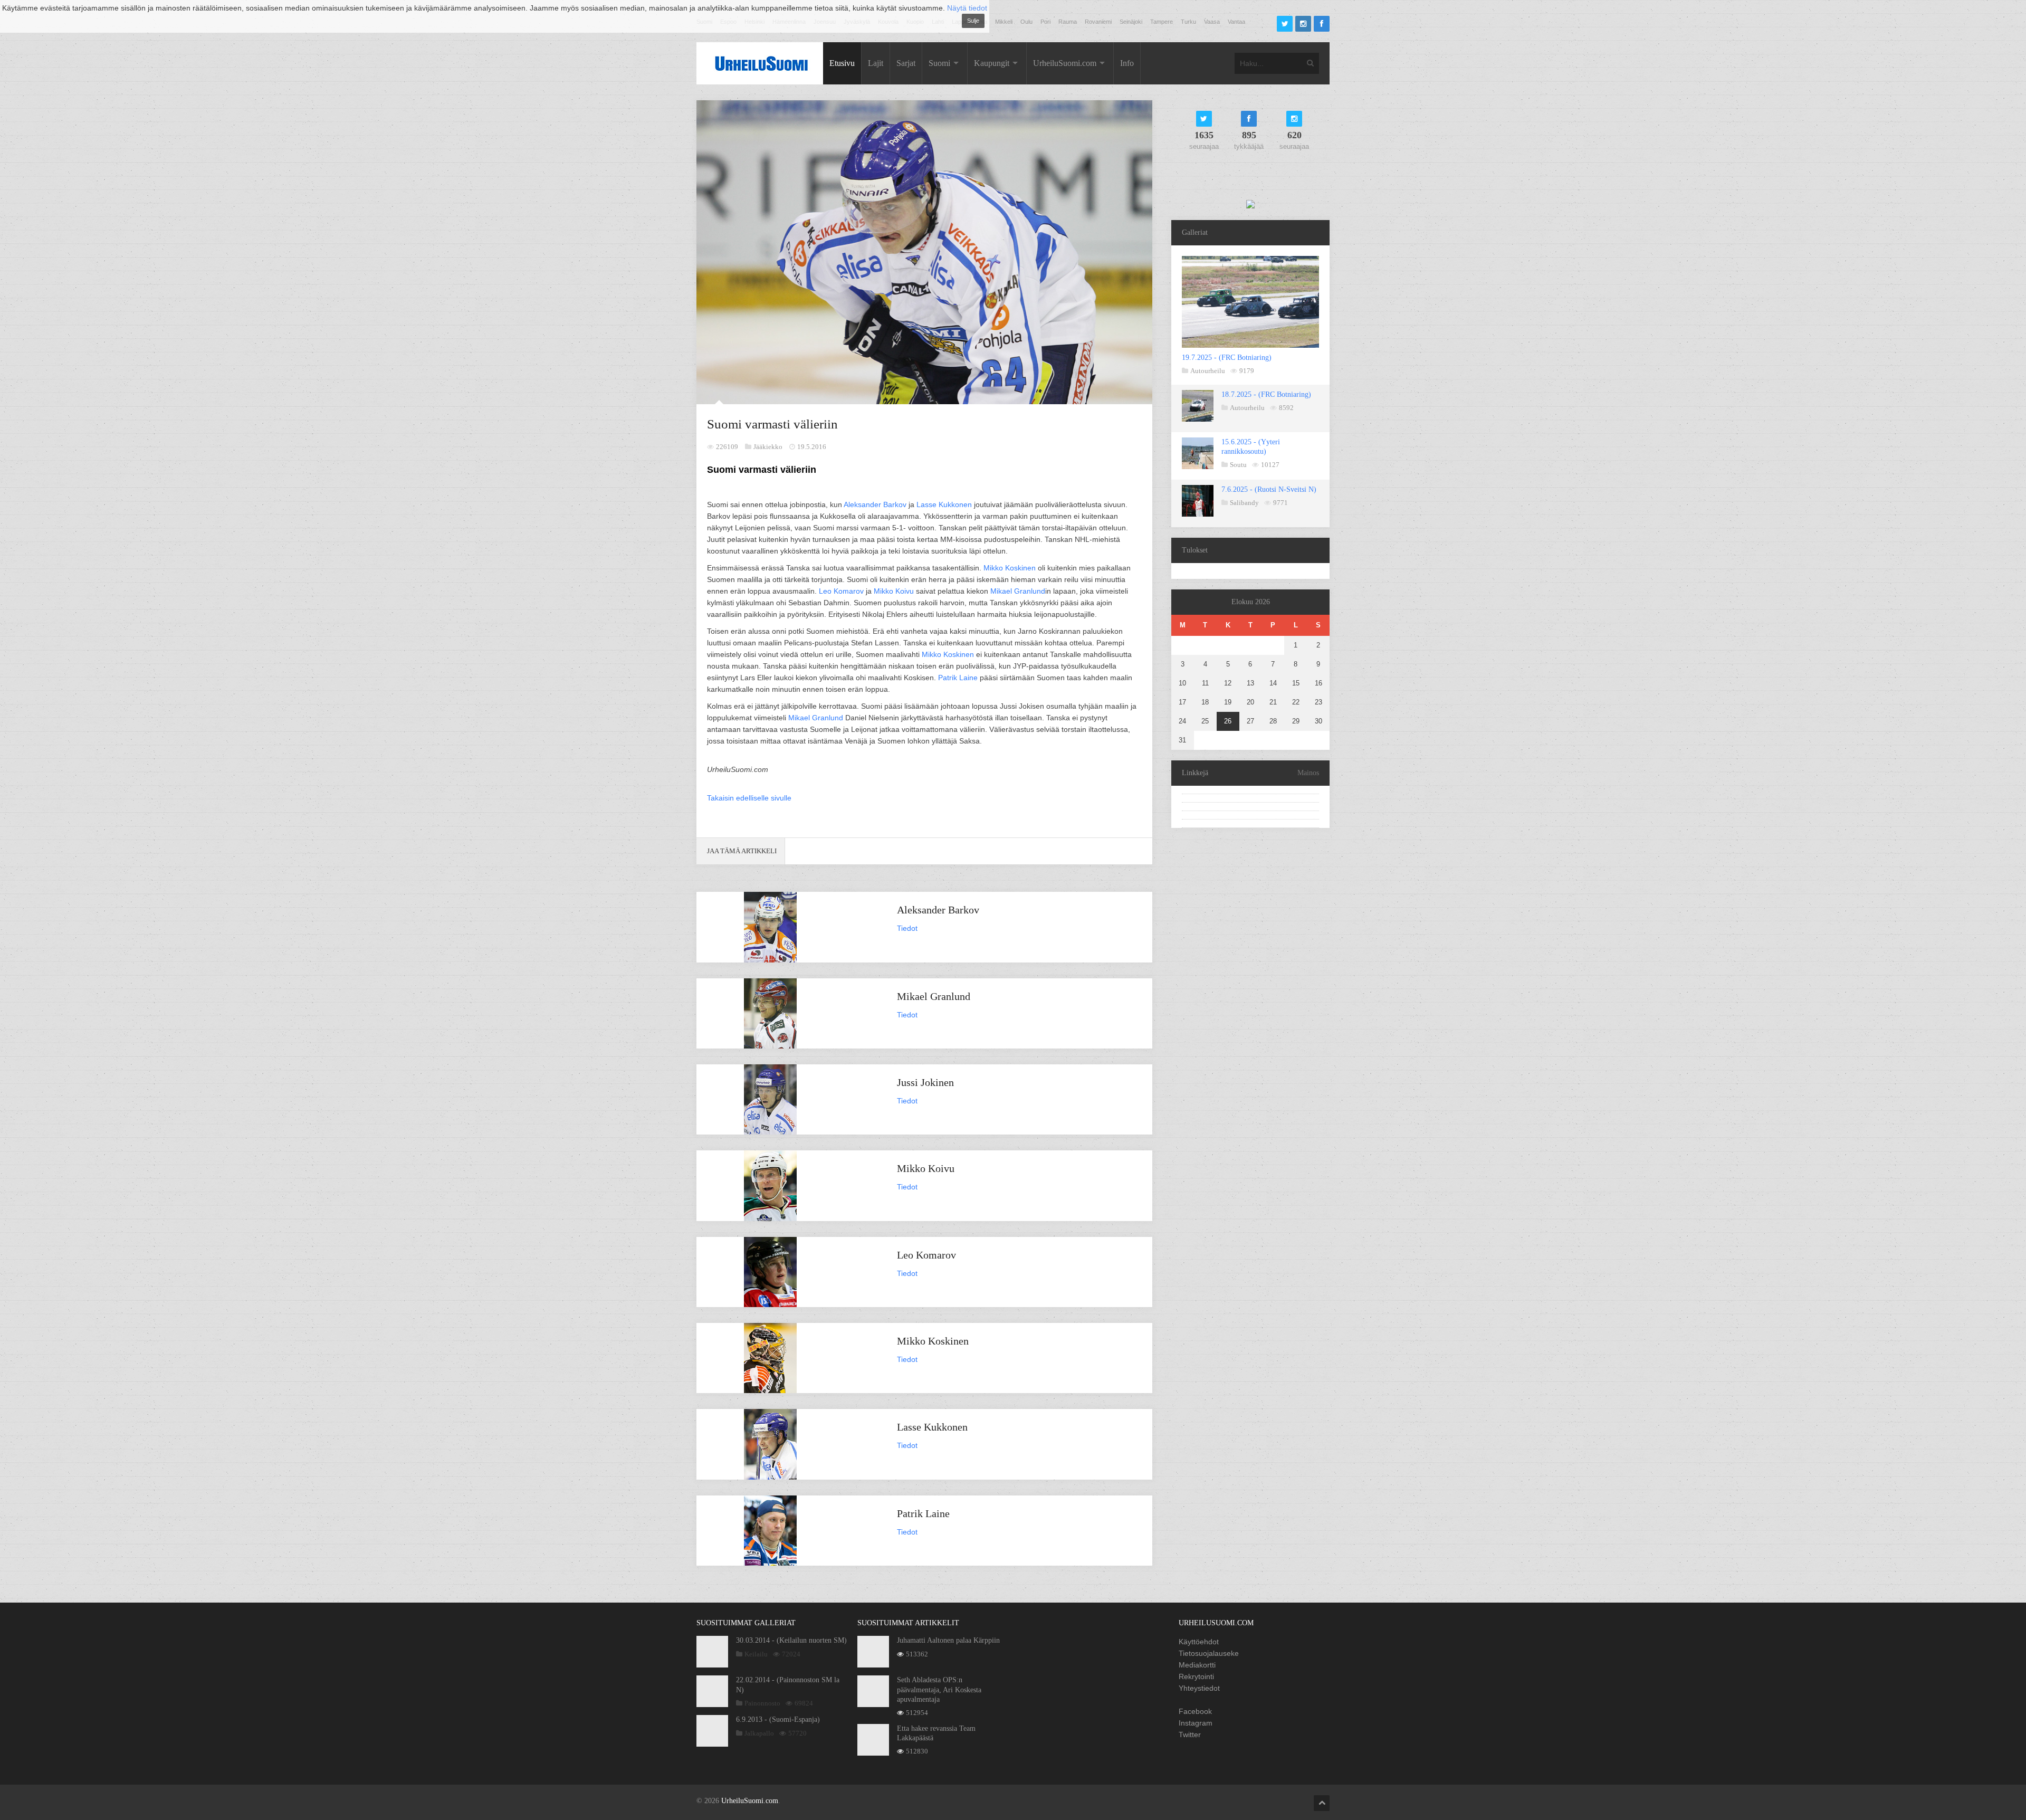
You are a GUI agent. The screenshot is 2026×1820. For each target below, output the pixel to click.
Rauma (1068, 22)
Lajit (876, 63)
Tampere (1162, 22)
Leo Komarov (841, 591)
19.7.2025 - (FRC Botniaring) (1227, 358)
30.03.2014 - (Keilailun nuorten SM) (791, 1640)
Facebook (1195, 1711)
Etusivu (842, 63)
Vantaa (1236, 22)
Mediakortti (1197, 1665)
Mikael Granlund (1018, 591)
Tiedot (907, 928)
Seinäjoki (1131, 22)
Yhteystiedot (1199, 1688)
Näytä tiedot (967, 8)
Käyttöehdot (1199, 1642)
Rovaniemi (1098, 22)
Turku (1188, 22)
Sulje (973, 21)
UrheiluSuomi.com (1065, 63)
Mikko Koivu (894, 591)
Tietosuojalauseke (1209, 1653)
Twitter (1190, 1735)
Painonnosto (762, 1703)
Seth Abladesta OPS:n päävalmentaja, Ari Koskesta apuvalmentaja (939, 1689)
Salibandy (1244, 503)
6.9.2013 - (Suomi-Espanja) (778, 1719)
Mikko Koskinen (1010, 568)
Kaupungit (992, 63)
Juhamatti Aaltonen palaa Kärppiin (948, 1640)
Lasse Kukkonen (944, 504)
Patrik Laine (958, 678)
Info (1127, 63)
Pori (1045, 22)
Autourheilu (1208, 371)
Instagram (1196, 1723)
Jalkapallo (759, 1733)
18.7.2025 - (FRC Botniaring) (1266, 394)
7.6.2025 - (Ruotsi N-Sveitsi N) (1269, 489)
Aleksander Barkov (875, 504)
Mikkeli (1004, 22)
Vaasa (1212, 22)
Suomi (939, 63)
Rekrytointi (1196, 1676)
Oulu (1026, 22)
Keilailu (756, 1654)
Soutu (1238, 465)
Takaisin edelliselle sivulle (749, 798)
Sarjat (906, 63)
